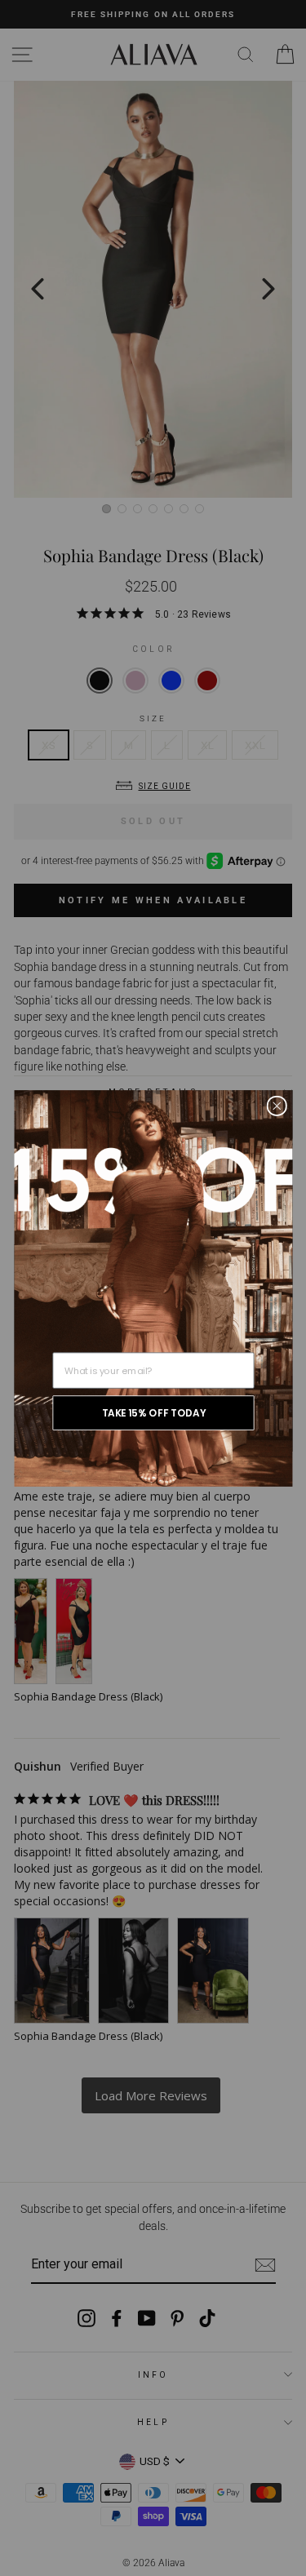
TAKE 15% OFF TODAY (153, 1412)
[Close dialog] (276, 1105)
